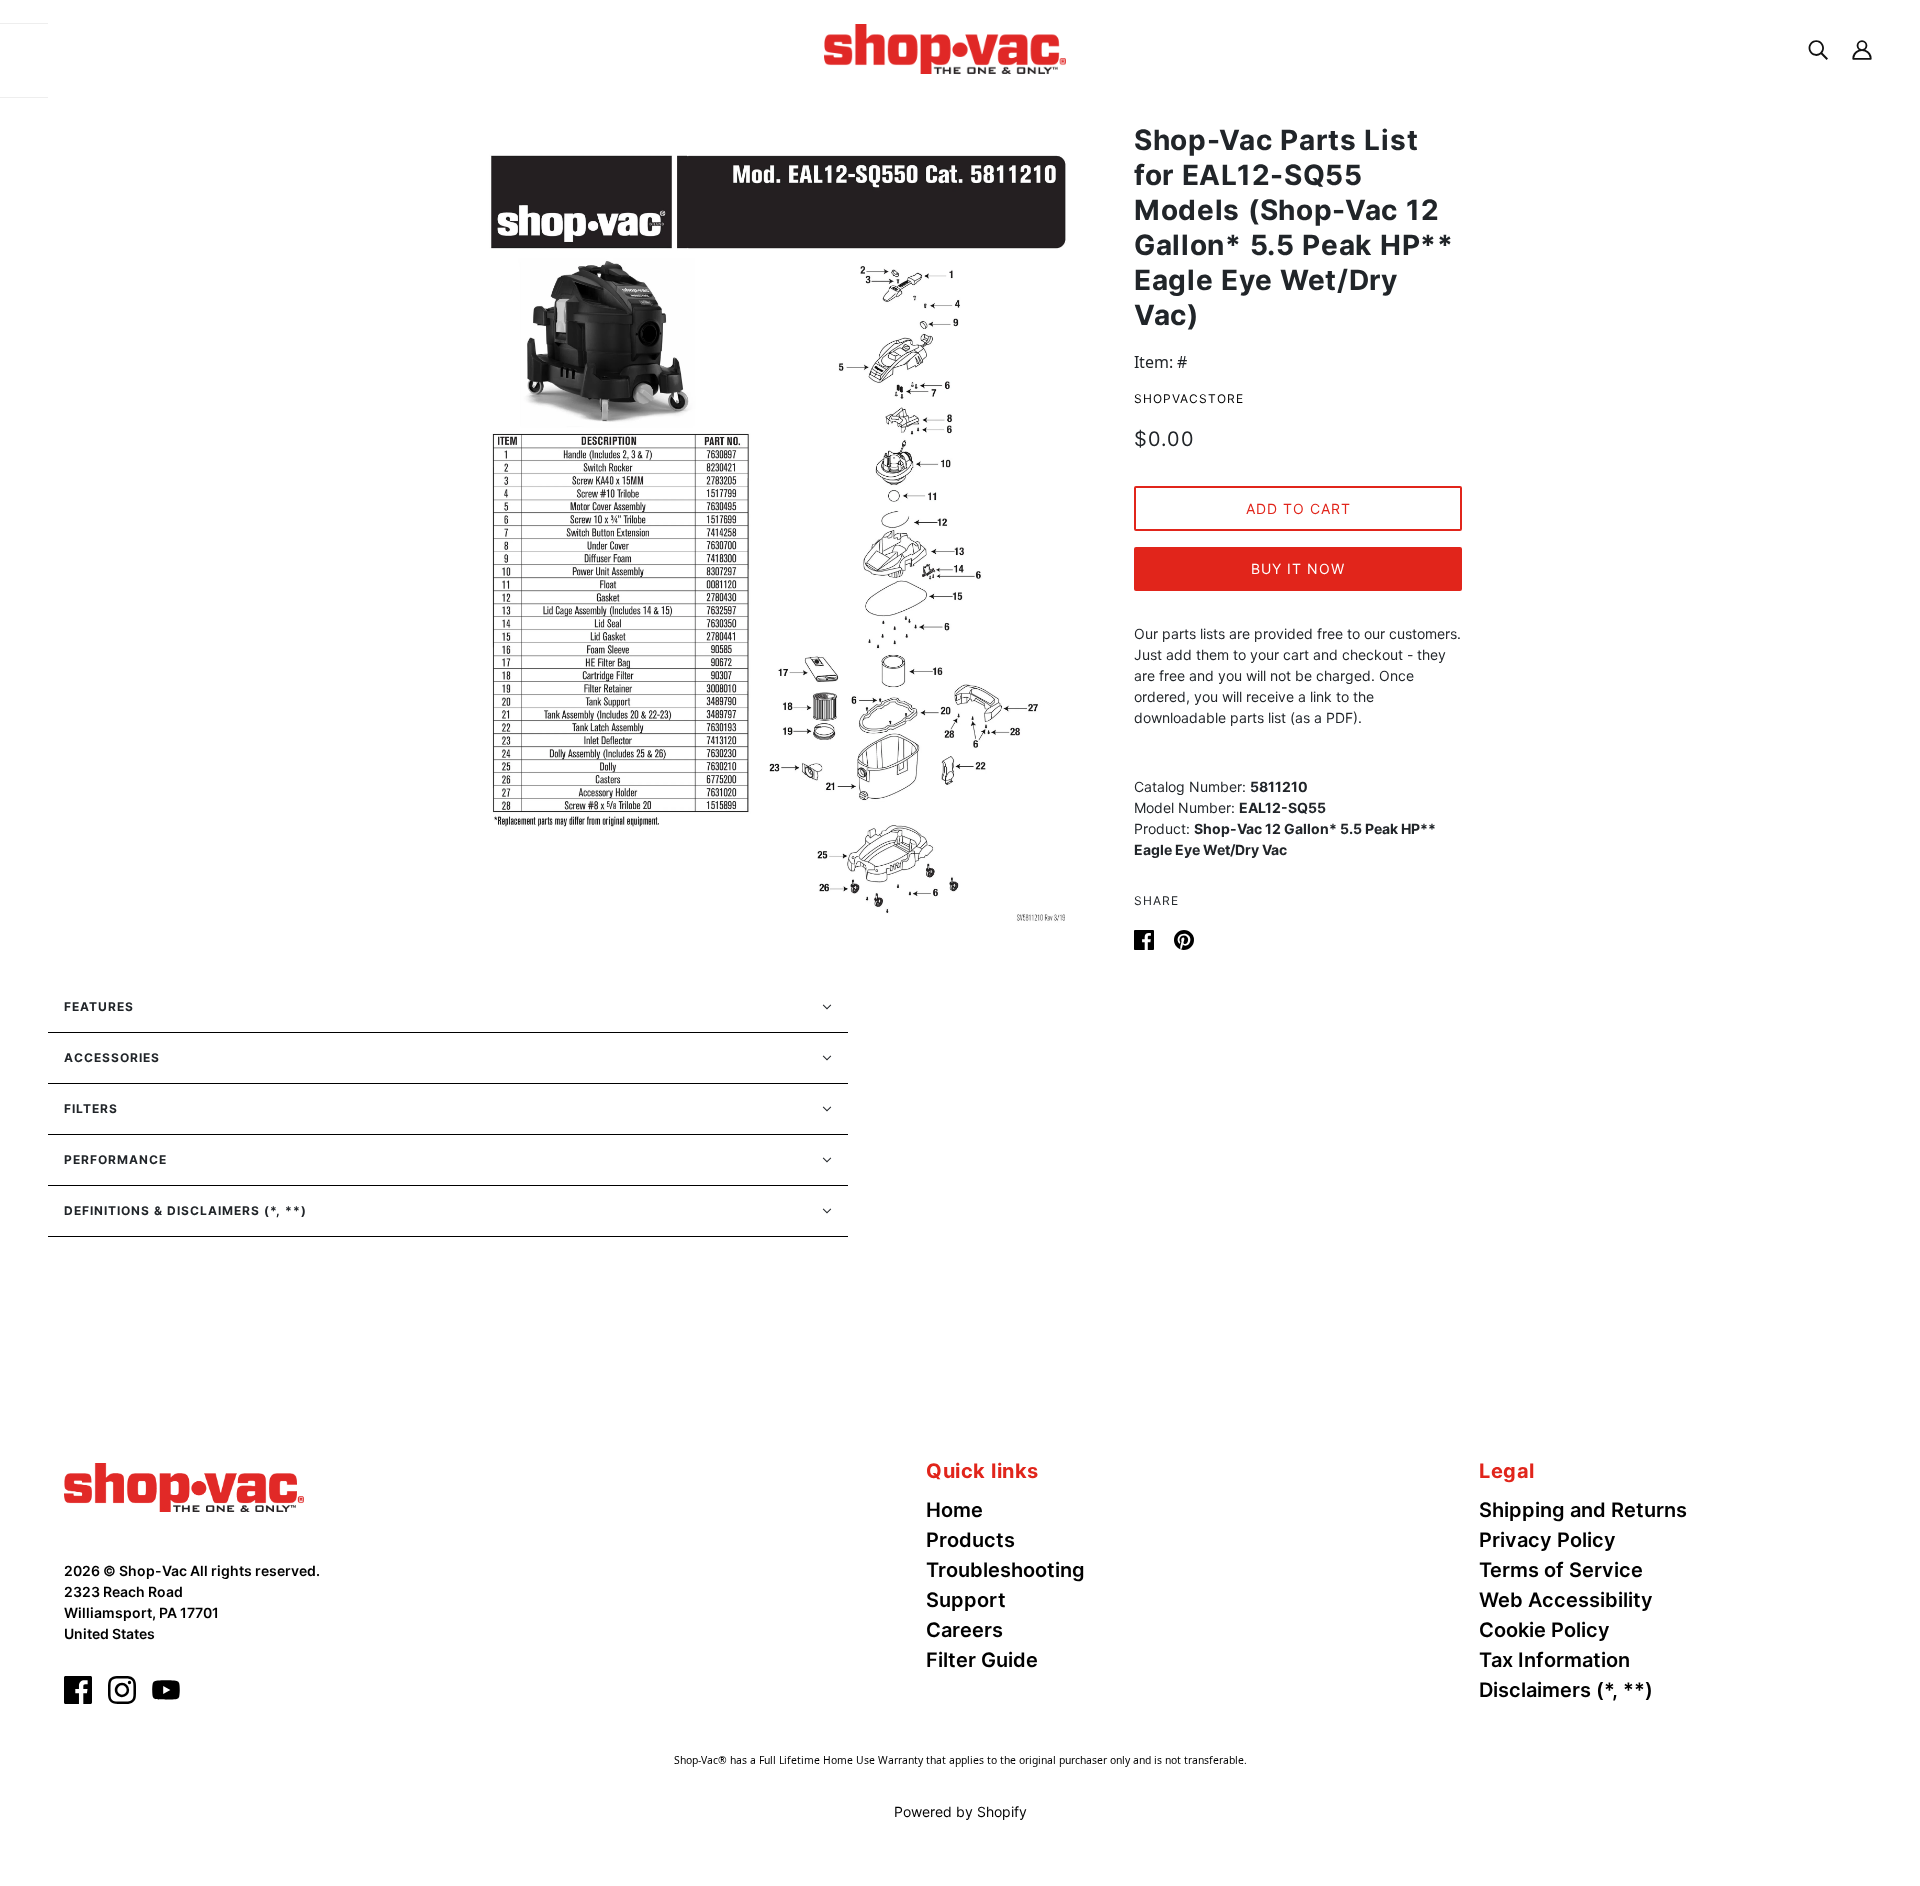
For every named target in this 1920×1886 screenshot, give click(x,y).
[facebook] (78, 1690)
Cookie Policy (1544, 1630)
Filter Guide (982, 1660)
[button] (448, 1007)
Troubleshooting (1005, 1570)
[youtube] (166, 1690)
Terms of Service (1561, 1570)
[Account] (1862, 48)
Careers (964, 1630)
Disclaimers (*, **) (1566, 1690)
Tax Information (1554, 1660)
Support (966, 1600)
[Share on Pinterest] (1184, 938)
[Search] (1818, 48)
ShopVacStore (1189, 398)
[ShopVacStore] (184, 1486)
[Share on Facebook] (1146, 938)
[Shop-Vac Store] (945, 47)
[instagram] (122, 1690)
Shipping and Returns (1583, 1510)
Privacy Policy (1547, 1540)
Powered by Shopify (960, 1811)
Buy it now (1298, 568)
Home (954, 1510)
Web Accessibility (1566, 1600)
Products (970, 1540)
